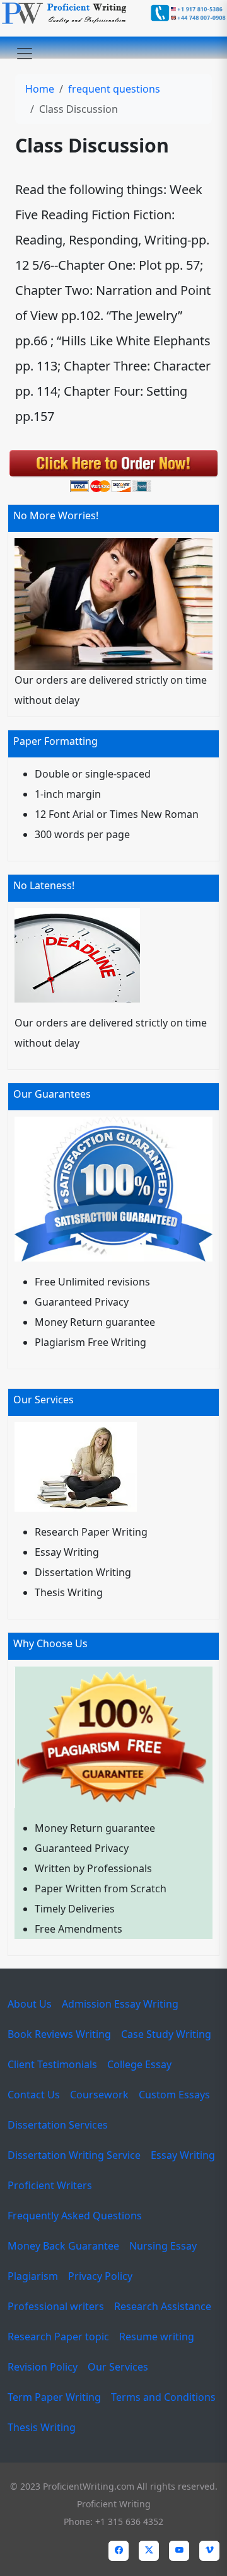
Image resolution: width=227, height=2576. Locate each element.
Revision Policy (43, 2367)
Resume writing (157, 2337)
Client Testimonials (52, 2064)
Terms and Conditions (163, 2397)
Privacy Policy (100, 2276)
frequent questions (114, 89)
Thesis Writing (42, 2427)
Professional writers (56, 2306)
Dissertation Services (58, 2125)
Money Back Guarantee (63, 2246)
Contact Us (34, 2095)
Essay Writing (183, 2155)
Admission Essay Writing (120, 2004)
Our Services (118, 2367)
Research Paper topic (58, 2337)
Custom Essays (174, 2095)
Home (40, 89)
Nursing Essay (163, 2246)
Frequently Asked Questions (75, 2216)
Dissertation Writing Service (74, 2155)
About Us (30, 2004)
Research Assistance (163, 2306)
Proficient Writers (50, 2185)
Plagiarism (33, 2276)
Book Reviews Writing (59, 2034)
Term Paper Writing (54, 2397)
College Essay (139, 2064)
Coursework (99, 2095)
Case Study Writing (166, 2034)
